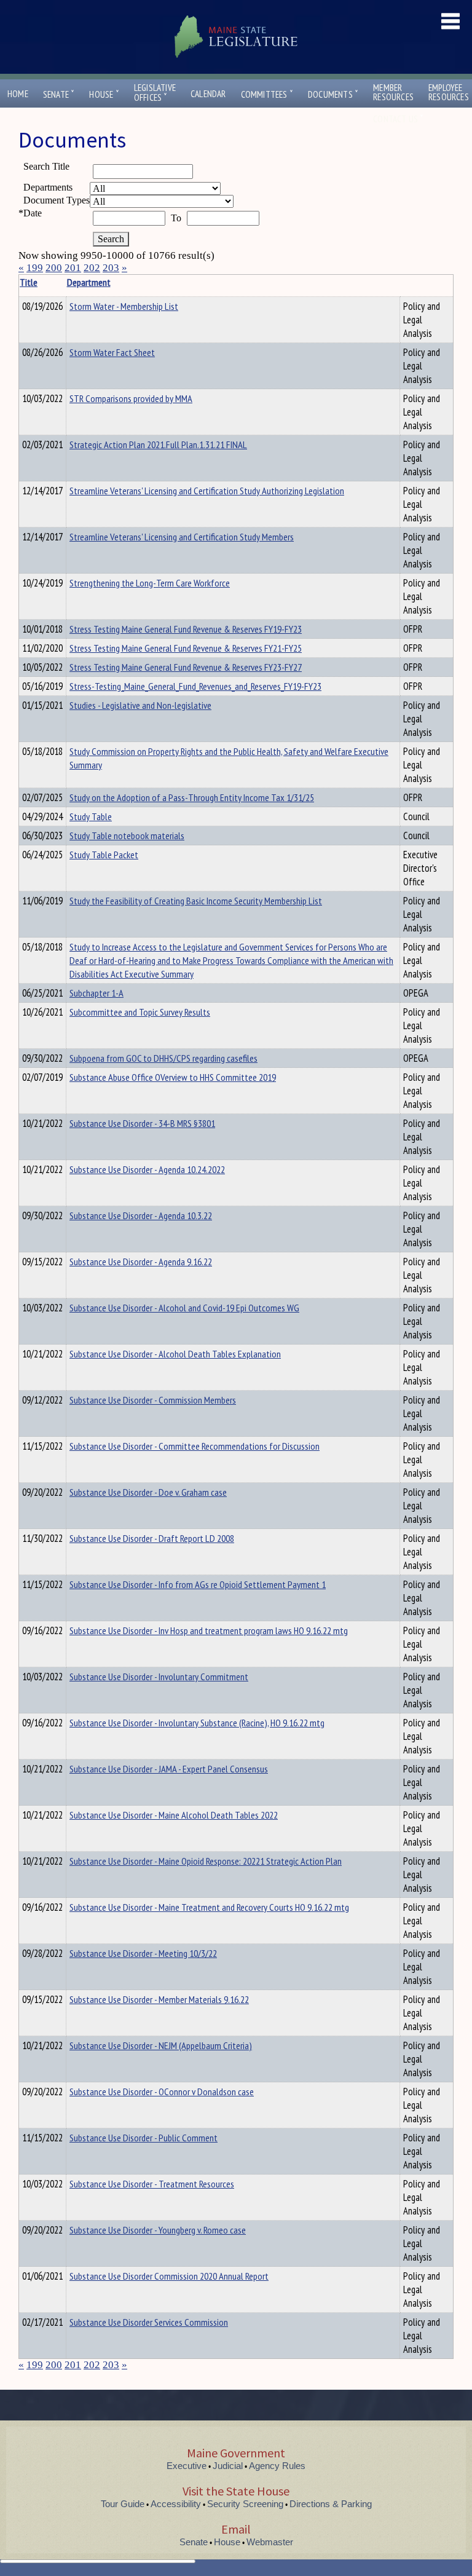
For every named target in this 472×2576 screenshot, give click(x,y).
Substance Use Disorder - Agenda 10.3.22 (141, 1215)
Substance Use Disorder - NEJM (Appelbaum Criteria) (161, 2045)
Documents (333, 94)
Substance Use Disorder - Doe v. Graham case (148, 1492)
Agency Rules (277, 2466)
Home (18, 94)
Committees (267, 94)
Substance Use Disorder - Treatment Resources (152, 2184)
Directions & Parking (331, 2504)
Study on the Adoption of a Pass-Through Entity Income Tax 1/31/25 (192, 797)
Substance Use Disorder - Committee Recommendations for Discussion (195, 1446)
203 (111, 268)
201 (73, 268)
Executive (187, 2466)
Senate (59, 94)
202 (92, 268)
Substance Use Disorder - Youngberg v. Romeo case (158, 2230)
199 (35, 268)
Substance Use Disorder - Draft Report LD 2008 (152, 1538)
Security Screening (245, 2504)
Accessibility (176, 2504)
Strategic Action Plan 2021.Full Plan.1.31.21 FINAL (158, 444)
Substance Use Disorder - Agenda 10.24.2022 (147, 1169)
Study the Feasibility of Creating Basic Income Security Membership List (196, 901)
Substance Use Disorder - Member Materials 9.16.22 (159, 1999)
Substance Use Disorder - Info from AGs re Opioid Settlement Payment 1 (198, 1584)
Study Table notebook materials (127, 836)
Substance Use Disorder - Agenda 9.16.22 (141, 1262)
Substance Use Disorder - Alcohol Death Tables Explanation (175, 1354)
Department (89, 282)
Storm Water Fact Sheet (112, 352)
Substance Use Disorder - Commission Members (153, 1400)
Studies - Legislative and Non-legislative (140, 705)
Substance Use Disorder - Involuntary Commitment (159, 1677)
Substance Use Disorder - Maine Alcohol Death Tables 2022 (174, 1815)
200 (54, 268)
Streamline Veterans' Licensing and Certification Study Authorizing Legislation (207, 491)
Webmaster (270, 2542)
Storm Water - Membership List (124, 306)
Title (29, 282)
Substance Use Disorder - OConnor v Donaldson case (162, 2092)
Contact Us (398, 119)
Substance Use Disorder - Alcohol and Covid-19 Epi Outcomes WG (184, 1308)
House (104, 94)
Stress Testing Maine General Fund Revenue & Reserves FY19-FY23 (186, 629)
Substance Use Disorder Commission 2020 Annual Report (169, 2276)
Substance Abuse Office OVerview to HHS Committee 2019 (173, 1077)
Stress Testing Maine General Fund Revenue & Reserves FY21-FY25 (186, 648)
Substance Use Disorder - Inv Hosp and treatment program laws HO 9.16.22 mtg (209, 1630)
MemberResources (393, 92)
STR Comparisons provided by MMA (131, 398)
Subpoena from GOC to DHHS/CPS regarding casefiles (163, 1058)
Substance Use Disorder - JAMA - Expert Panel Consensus (169, 1769)
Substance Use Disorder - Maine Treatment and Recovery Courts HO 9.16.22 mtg (209, 1907)
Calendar (208, 94)
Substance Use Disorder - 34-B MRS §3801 (142, 1123)
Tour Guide (123, 2504)
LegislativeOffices (155, 93)
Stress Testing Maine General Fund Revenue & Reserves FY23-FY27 (186, 667)
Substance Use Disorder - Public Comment (144, 2138)
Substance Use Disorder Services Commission (149, 2322)
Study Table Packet (104, 855)
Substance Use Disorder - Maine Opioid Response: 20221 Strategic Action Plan (206, 1861)
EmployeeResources (449, 92)
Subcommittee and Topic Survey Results (140, 1012)
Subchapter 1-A (96, 993)
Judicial (228, 2466)
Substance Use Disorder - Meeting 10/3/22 (143, 1953)
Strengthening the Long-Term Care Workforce (150, 583)
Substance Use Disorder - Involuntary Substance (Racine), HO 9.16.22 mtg (197, 1723)
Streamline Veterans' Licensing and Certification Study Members (182, 537)
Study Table (91, 816)
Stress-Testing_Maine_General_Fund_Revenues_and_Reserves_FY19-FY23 (195, 686)
